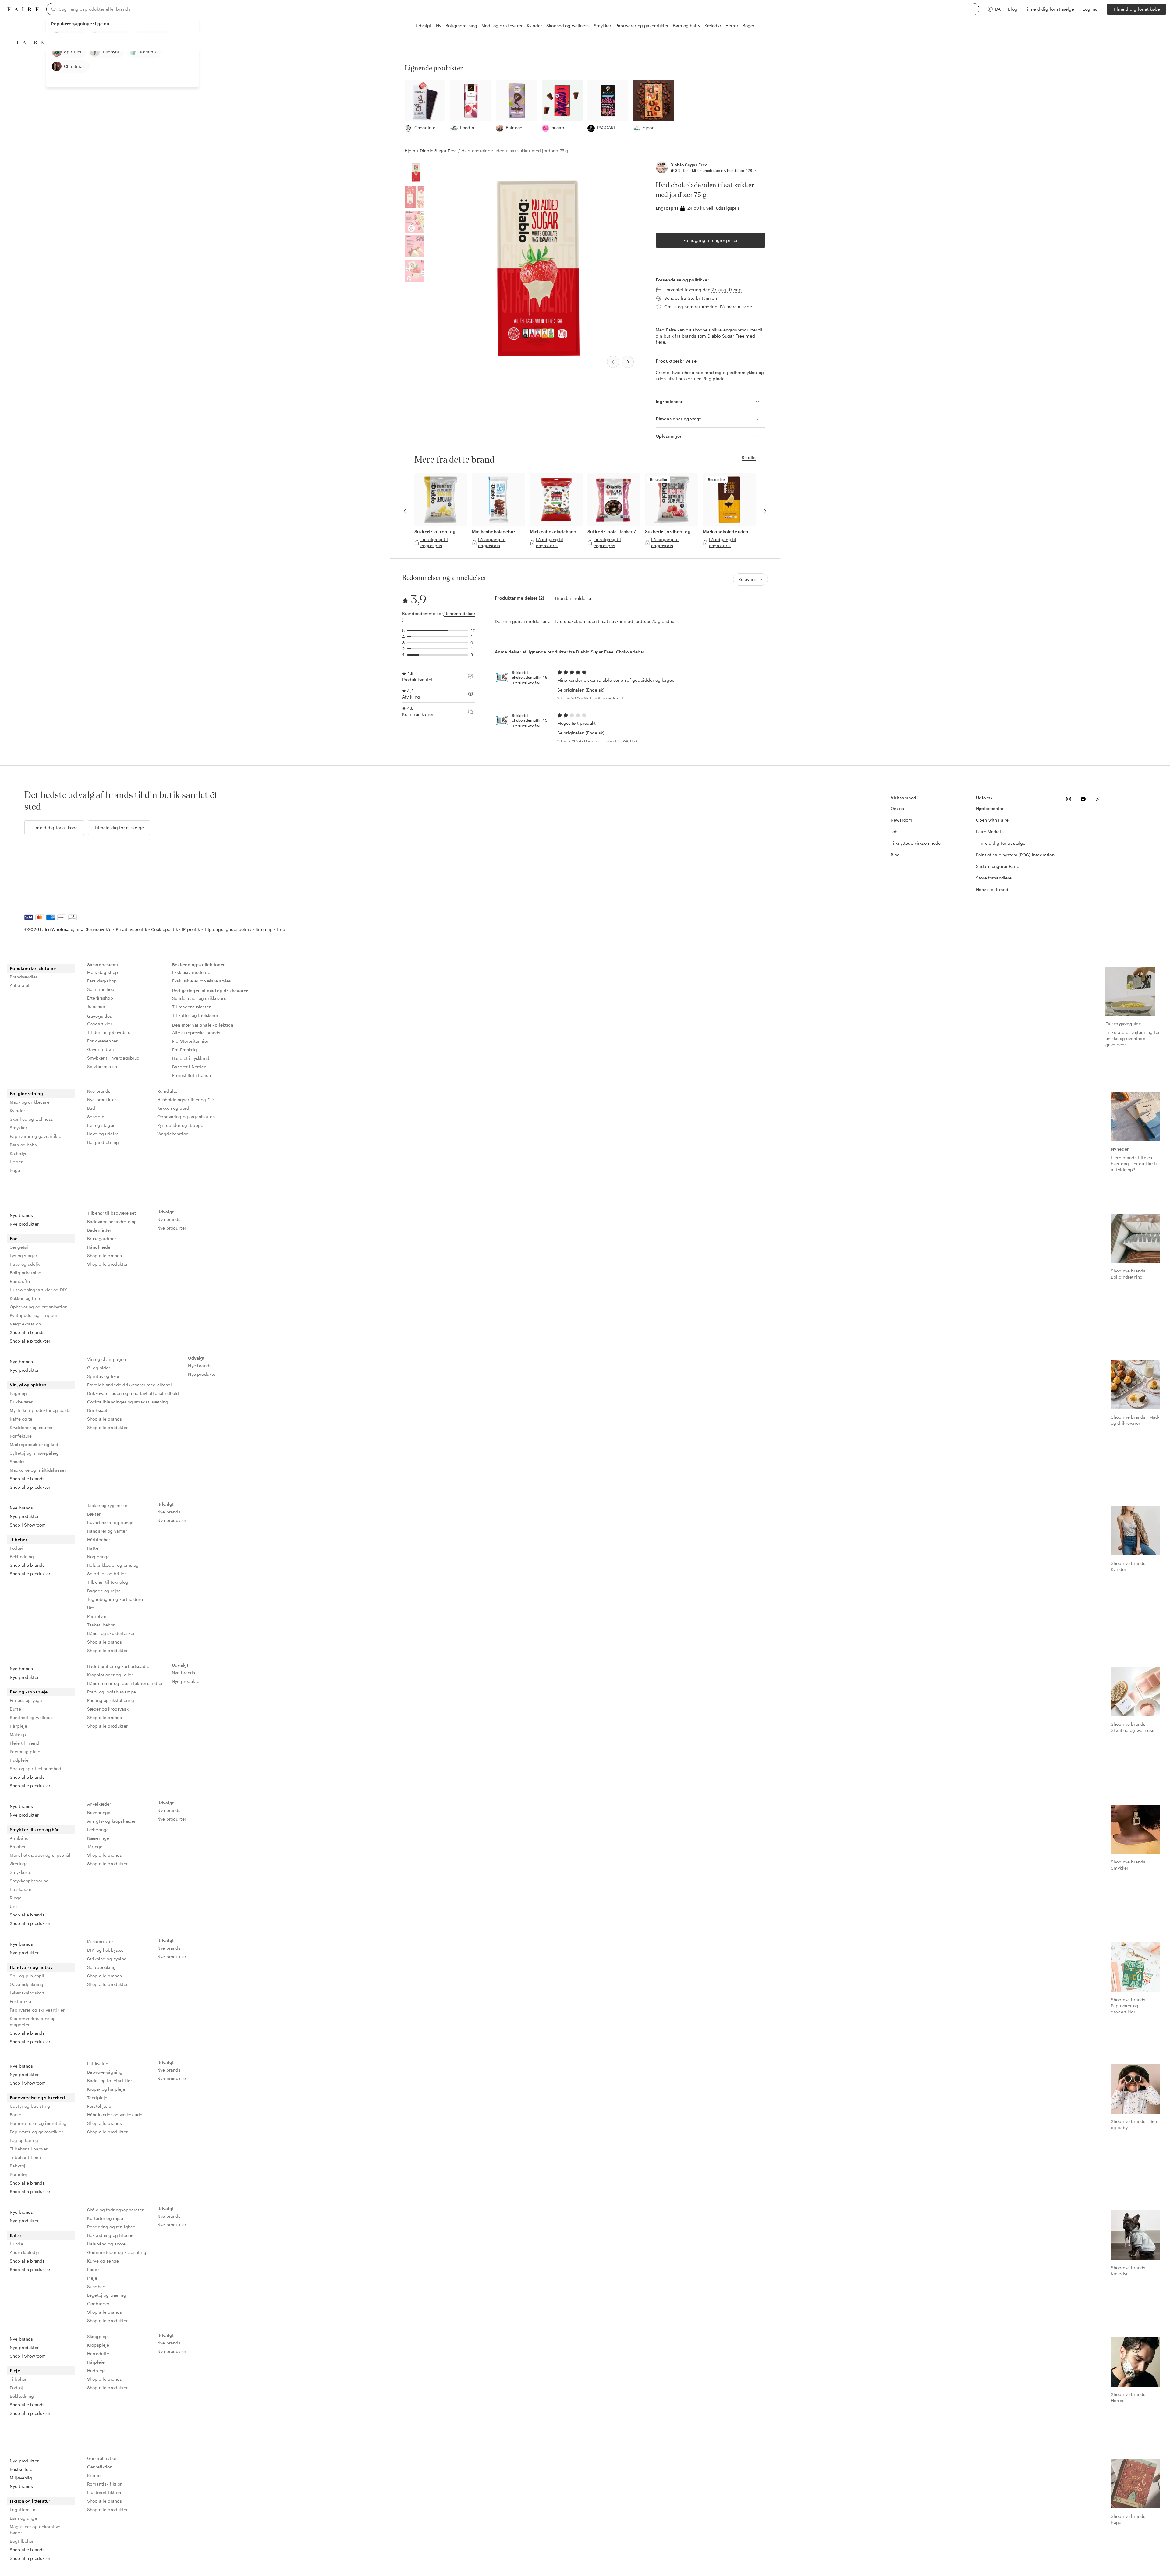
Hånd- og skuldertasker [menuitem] (111, 1633)
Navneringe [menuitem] (99, 1812)
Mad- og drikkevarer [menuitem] (30, 1102)
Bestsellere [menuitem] (21, 2469)
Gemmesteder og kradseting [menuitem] (117, 2252)
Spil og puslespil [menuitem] (27, 1976)
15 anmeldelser (460, 613)
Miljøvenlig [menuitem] (21, 2478)
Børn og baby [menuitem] (23, 1145)
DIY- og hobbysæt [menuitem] (105, 1950)
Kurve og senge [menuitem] (103, 2261)
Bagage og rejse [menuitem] (104, 1591)
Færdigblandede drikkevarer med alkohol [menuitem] (129, 1385)
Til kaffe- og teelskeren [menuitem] (196, 1015)
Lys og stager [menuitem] (101, 1125)
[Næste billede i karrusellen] (765, 511)
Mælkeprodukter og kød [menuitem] (34, 1444)
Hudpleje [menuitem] (19, 1760)
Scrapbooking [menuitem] (101, 1967)
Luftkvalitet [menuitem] (99, 2063)
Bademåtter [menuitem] (99, 1230)
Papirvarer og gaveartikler (642, 25)
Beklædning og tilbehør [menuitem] (111, 2235)
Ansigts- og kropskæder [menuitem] (111, 1821)
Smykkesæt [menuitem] (21, 1872)
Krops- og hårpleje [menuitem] (106, 2089)
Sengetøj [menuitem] (96, 1117)
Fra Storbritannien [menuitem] (191, 1041)
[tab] (519, 598)
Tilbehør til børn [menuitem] (26, 2157)
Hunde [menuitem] (16, 2244)
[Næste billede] (628, 362)
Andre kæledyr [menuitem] (25, 2252)
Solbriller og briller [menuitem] (106, 1574)
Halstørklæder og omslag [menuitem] (113, 1565)
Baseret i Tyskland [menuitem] (191, 1058)
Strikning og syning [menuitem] (107, 1959)
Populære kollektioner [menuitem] (33, 968)
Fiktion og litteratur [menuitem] (30, 2501)
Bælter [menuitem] (94, 1514)
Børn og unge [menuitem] (23, 2518)
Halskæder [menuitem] (21, 1889)
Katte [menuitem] (15, 2235)
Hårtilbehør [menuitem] (99, 1539)
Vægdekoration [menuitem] (173, 1134)
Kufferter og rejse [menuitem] (105, 2218)
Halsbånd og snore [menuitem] (106, 2244)
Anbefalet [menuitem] (20, 985)
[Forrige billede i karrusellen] (405, 511)
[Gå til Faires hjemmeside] (23, 9)
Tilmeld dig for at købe (1136, 9)
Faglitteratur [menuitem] (23, 2509)
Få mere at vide (736, 307)
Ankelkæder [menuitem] (99, 1804)
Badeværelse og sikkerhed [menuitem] (37, 2098)
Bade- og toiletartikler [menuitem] (110, 2081)
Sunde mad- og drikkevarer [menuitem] (200, 998)
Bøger (749, 25)
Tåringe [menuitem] (95, 1847)
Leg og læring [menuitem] (24, 2140)
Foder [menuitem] (93, 2269)
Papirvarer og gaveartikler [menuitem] (36, 1136)
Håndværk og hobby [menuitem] (31, 1967)
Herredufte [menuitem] (98, 2353)
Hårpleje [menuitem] (18, 1726)
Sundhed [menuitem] (96, 2286)
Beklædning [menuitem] (22, 1557)
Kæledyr (713, 25)
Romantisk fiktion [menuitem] (105, 2484)
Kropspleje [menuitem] (98, 2345)
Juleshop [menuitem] (96, 1006)
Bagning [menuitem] (18, 1393)
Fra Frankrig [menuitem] (184, 1050)
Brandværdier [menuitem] (24, 977)
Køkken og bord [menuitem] (173, 1108)
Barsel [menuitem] (16, 2115)
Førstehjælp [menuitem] (99, 2106)
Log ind (1090, 9)
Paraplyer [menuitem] (97, 1616)
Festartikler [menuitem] (21, 2001)
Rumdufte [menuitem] (167, 1091)
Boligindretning (461, 25)
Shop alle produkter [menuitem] (30, 1341)
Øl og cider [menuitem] (99, 1368)
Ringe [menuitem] (16, 1898)
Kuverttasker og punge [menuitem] (110, 1522)
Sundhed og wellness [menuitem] (32, 1717)
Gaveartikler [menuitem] (100, 1024)
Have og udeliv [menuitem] (102, 1134)
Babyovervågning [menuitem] (105, 2072)
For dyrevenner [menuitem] (102, 1041)
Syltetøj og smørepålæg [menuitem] (34, 1453)
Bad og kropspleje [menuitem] (29, 1692)
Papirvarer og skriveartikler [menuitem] (37, 2010)
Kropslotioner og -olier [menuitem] (110, 1675)
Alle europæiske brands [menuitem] (196, 1033)
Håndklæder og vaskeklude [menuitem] (115, 2115)
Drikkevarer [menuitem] (21, 1402)
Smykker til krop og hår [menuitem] (34, 1829)
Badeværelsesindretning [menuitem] (112, 1221)
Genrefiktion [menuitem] (100, 2467)
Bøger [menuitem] (16, 1170)
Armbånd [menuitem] (19, 1838)
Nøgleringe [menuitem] (99, 1557)
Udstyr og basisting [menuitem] (30, 2106)
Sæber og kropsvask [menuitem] (108, 1709)
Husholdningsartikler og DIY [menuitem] (186, 1100)
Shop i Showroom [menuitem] (28, 1525)
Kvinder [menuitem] (17, 1111)
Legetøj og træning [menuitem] (107, 2295)
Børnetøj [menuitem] (18, 2174)
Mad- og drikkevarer (502, 25)
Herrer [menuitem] (16, 1162)
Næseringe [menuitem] (98, 1838)
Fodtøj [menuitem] (16, 1548)
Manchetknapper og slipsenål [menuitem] (40, 1855)
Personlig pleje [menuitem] (25, 1752)
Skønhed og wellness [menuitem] (31, 1119)
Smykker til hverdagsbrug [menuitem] (113, 1058)
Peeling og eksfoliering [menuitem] (111, 1700)
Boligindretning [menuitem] (26, 1093)
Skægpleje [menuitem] (98, 2336)
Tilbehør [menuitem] (19, 1539)
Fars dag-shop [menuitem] (102, 981)
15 (685, 170)
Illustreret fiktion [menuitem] (104, 2492)
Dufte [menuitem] (15, 1709)
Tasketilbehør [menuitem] (101, 1625)
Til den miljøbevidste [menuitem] (109, 1032)
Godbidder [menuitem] (98, 2304)
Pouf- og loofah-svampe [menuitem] (112, 1692)
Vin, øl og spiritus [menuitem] (28, 1385)
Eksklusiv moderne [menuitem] (191, 972)
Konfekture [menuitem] (21, 1436)
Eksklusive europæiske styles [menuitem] (202, 981)
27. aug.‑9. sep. (727, 290)
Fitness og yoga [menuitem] (26, 1700)
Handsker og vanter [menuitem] (107, 1531)
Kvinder (534, 25)
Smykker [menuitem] (18, 1128)
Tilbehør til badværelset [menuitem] (112, 1213)
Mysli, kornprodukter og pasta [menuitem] (40, 1410)
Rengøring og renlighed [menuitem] (111, 2227)
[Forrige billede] (613, 362)
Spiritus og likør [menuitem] (103, 1376)
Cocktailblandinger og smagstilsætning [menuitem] (128, 1402)
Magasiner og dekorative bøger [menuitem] (35, 2530)
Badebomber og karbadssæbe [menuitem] (118, 1666)
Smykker (603, 25)
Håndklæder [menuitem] (100, 1247)
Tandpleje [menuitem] (97, 2098)
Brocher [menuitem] (18, 1847)
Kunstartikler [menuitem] (100, 1942)
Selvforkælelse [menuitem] (102, 1066)
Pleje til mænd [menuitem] (25, 1743)
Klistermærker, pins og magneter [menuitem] (33, 2021)
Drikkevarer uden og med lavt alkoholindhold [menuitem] (133, 1393)
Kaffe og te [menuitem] (21, 1419)
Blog (1013, 9)
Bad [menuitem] (91, 1108)
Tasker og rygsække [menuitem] (107, 1505)
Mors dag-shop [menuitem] (103, 972)
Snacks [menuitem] (17, 1461)
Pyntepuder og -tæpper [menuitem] (181, 1125)
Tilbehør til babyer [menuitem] (29, 2149)
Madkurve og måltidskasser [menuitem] (38, 1470)
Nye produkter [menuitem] (102, 1100)
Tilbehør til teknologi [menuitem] (108, 1582)
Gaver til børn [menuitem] (101, 1049)
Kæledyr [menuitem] (18, 1153)
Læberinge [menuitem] (98, 1829)
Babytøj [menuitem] (18, 2166)
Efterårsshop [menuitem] (100, 998)
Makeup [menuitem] (18, 1734)
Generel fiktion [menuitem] (102, 2458)
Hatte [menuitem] (93, 1548)
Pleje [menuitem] (92, 2278)
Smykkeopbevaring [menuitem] (29, 1881)
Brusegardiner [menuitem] (102, 1238)
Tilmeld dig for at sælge (1049, 9)
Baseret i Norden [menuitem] (189, 1067)
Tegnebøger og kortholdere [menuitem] (115, 1599)
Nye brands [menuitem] (99, 1091)
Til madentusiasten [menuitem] (192, 1007)
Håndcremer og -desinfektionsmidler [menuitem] (125, 1683)
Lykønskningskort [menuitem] (27, 1993)
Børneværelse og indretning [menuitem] (38, 2123)
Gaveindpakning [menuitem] (27, 1984)
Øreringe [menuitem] (19, 1864)
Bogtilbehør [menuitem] (22, 2541)
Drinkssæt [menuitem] (97, 1410)
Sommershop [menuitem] (101, 989)
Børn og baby (686, 25)
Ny (439, 25)
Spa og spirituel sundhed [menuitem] (36, 1769)
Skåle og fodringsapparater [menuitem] (115, 2210)
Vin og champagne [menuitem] (106, 1359)
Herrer (732, 25)
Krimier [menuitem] (95, 2475)
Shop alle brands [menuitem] (27, 1332)
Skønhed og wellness (568, 25)
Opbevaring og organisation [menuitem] (186, 1117)
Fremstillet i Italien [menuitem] (191, 1075)
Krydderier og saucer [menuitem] (31, 1427)
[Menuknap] (8, 42)
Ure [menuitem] (91, 1608)
